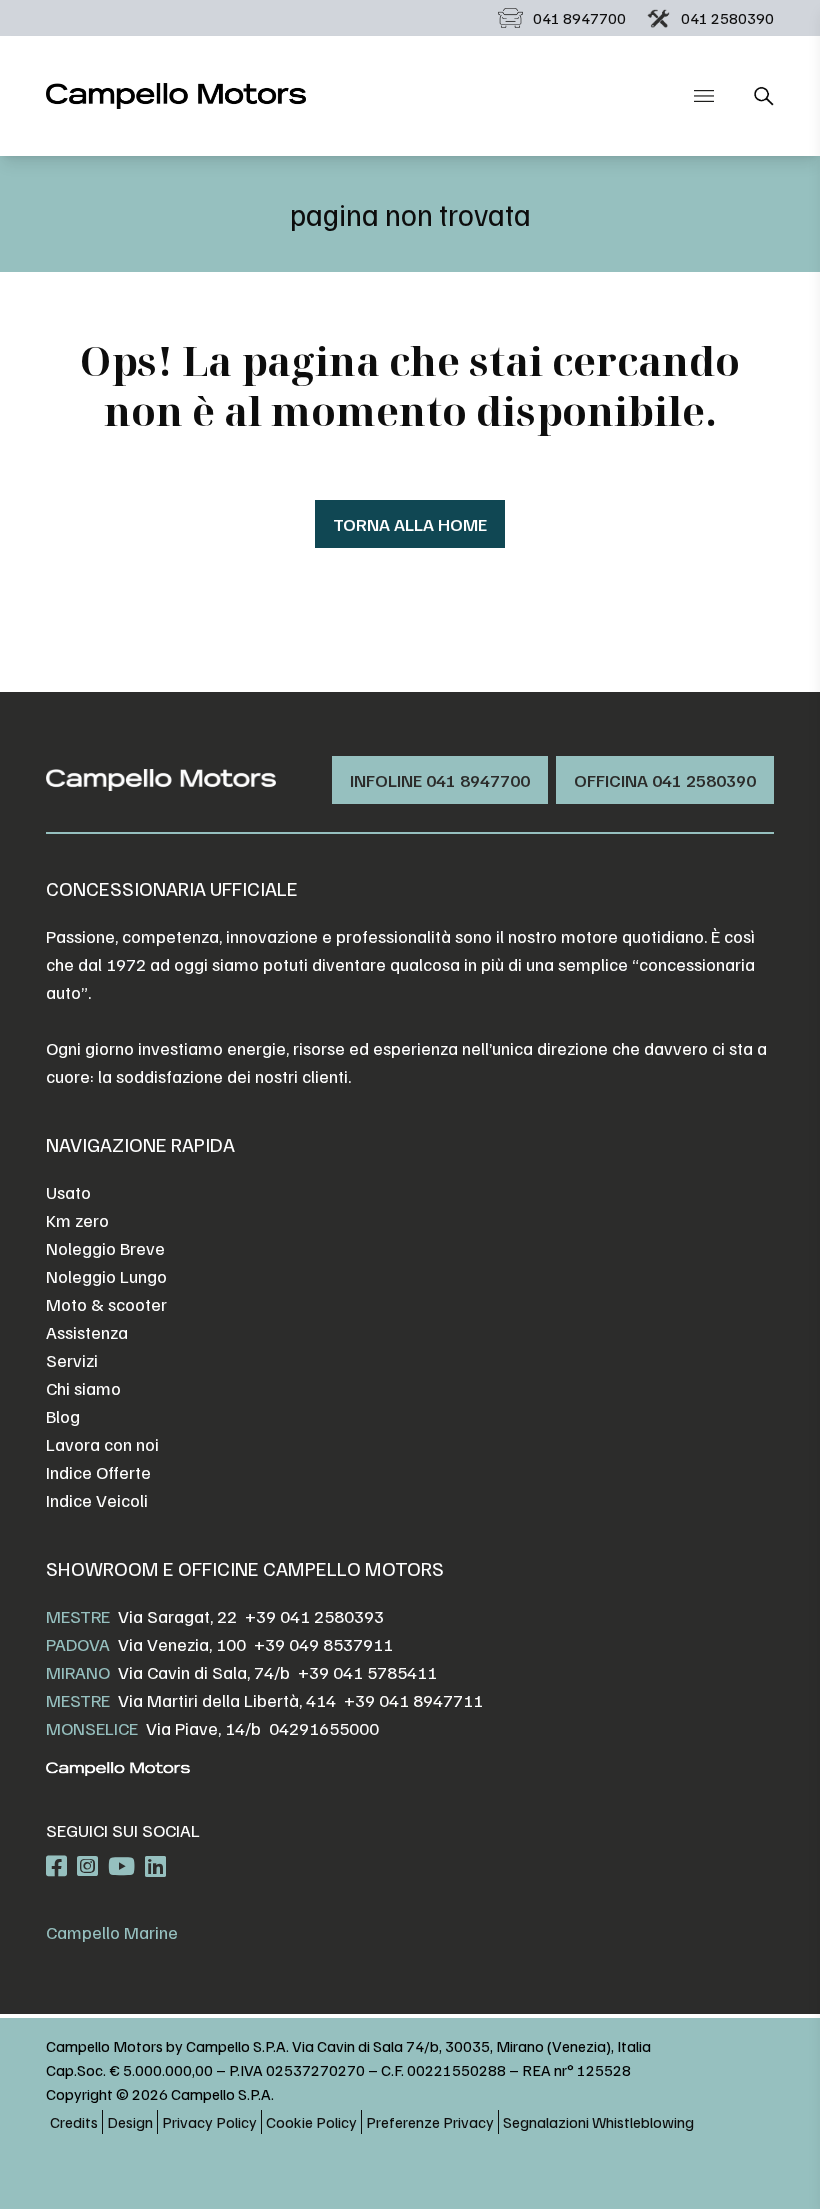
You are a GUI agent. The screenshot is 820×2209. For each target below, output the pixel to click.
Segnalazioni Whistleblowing (598, 2122)
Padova (78, 1644)
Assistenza (87, 1332)
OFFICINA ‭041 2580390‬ (665, 780)
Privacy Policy (209, 2122)
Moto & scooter (106, 1304)
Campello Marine (112, 1932)
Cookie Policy (311, 2122)
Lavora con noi (102, 1444)
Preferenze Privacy (430, 2122)
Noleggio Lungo (106, 1276)
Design (130, 2122)
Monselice (92, 1728)
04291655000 (324, 1728)
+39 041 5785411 (367, 1672)
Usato (68, 1192)
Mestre (78, 1616)
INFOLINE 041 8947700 (440, 780)
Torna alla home (410, 524)
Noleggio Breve (105, 1248)
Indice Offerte (98, 1472)
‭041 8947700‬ (579, 18)
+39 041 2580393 (314, 1616)
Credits (74, 2122)
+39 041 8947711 (413, 1700)
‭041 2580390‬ (727, 18)
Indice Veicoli (97, 1500)
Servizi (72, 1360)
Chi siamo (83, 1388)
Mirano (78, 1672)
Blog (63, 1416)
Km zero (77, 1220)
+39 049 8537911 (323, 1644)
